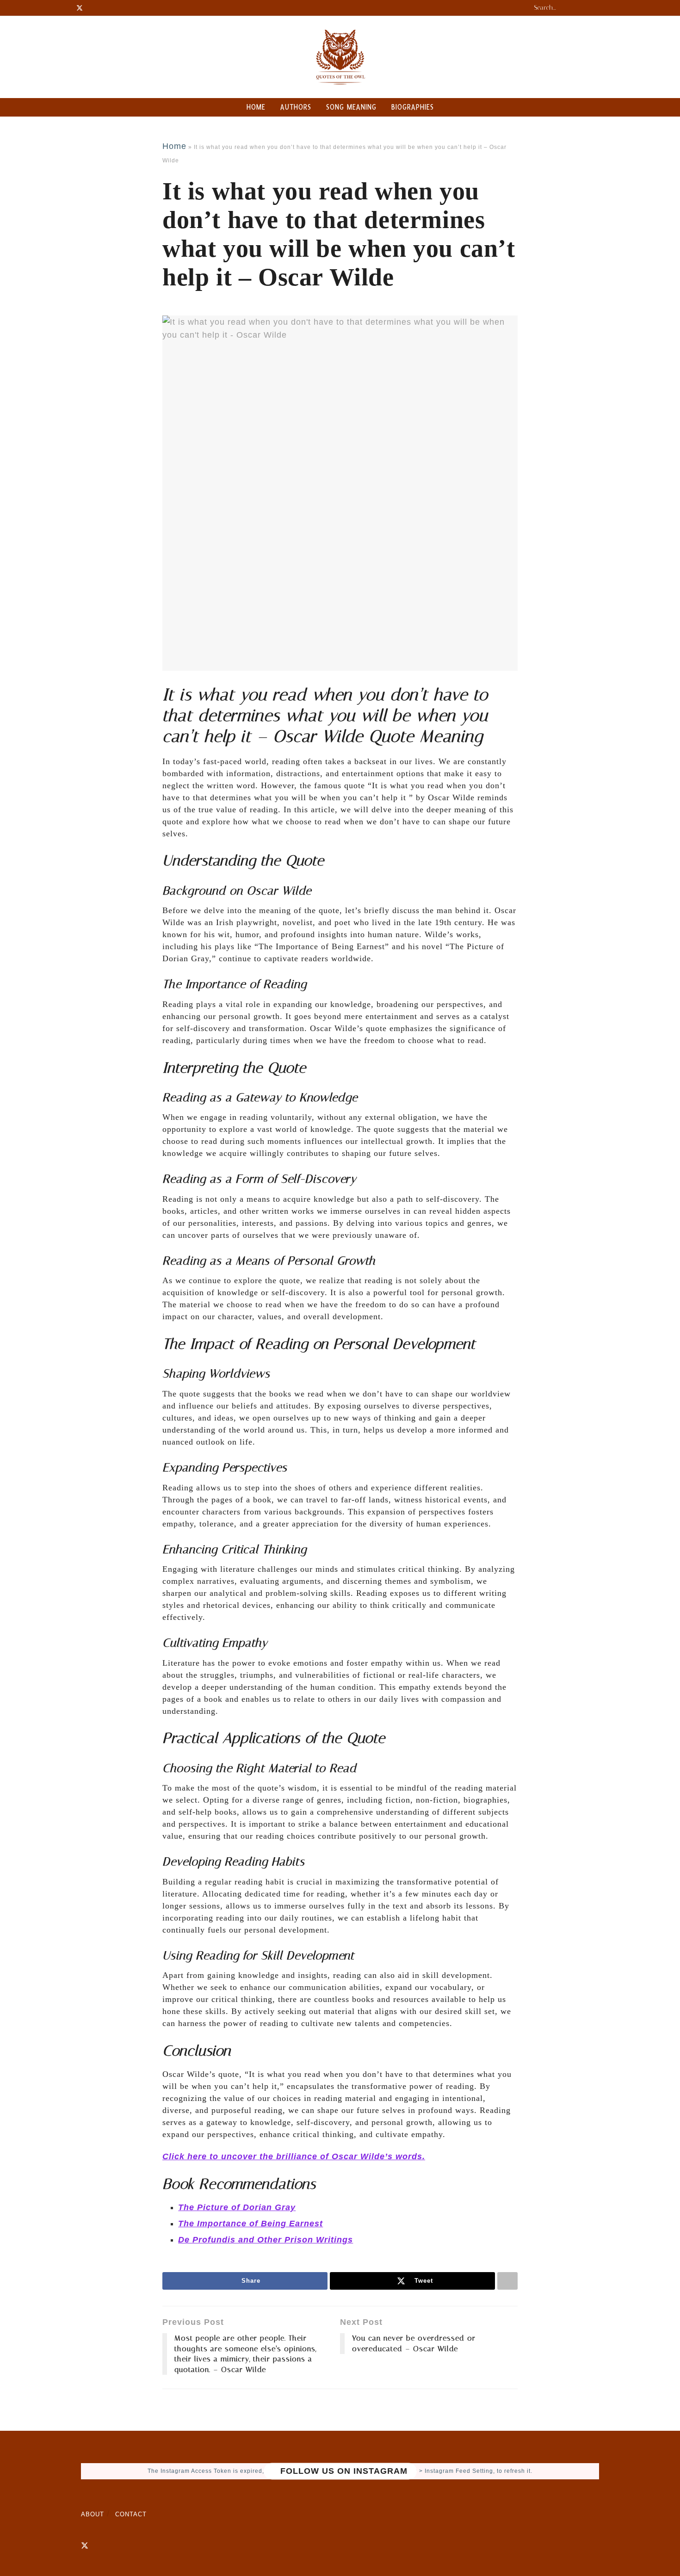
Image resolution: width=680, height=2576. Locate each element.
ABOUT (93, 2514)
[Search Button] (599, 8)
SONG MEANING (351, 107)
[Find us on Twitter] (85, 2546)
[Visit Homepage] (340, 57)
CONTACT (131, 2514)
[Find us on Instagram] (101, 2546)
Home (174, 146)
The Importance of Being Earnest (250, 2224)
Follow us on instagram (343, 2471)
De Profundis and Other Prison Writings (266, 2240)
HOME (256, 107)
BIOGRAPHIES (413, 107)
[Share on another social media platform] (507, 2281)
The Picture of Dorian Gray (237, 2207)
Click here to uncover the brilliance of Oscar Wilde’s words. (294, 2156)
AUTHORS (296, 107)
